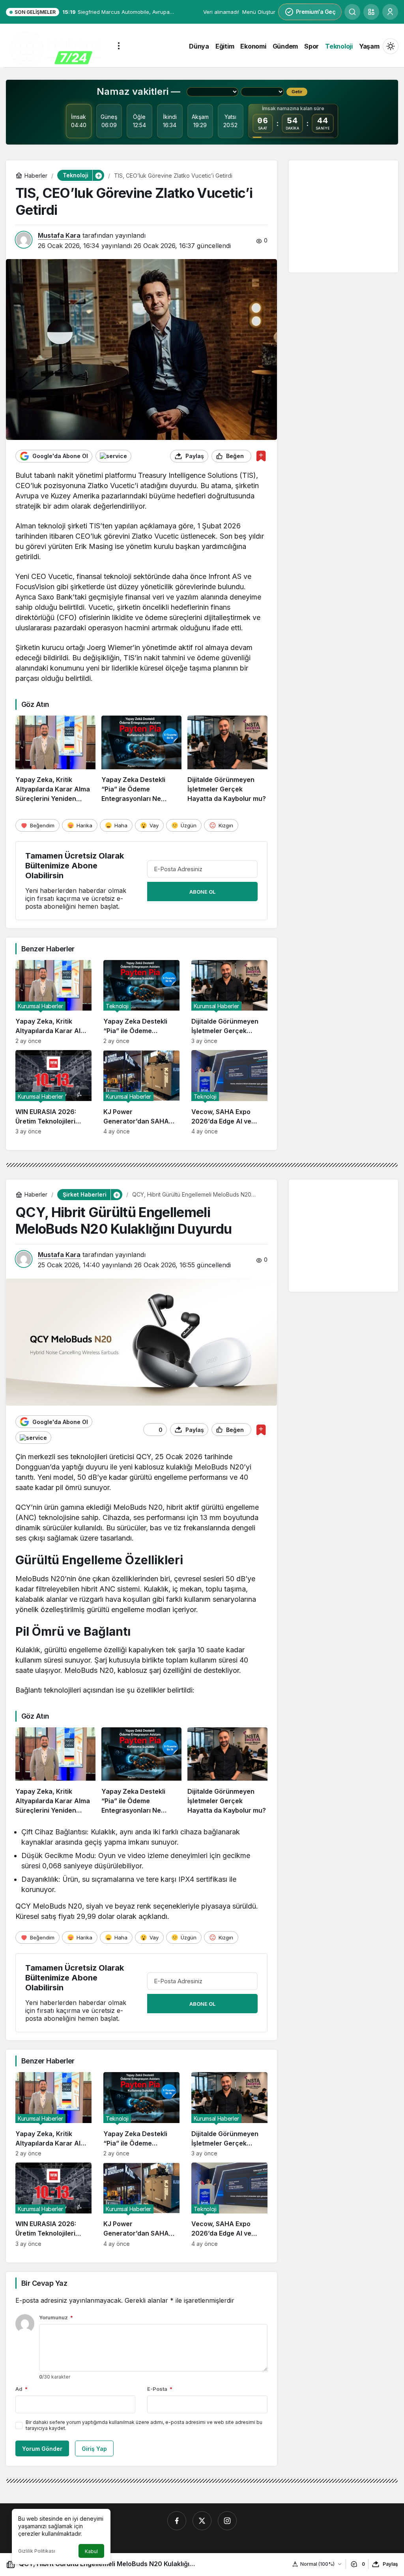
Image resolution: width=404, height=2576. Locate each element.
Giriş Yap (94, 2449)
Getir (297, 92)
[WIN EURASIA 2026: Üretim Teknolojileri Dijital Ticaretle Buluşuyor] (53, 1092)
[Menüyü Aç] (119, 46)
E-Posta (160, 2389)
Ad (22, 2389)
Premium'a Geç (316, 12)
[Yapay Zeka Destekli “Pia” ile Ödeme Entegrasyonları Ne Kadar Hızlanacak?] (141, 759)
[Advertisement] (349, 216)
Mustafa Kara (59, 235)
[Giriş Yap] (390, 12)
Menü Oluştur (259, 12)
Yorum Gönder (42, 2449)
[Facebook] (177, 2521)
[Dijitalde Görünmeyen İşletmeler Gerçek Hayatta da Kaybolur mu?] (227, 759)
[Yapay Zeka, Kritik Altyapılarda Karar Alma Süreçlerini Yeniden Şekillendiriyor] (55, 759)
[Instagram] (227, 2521)
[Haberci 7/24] (55, 49)
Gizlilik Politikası (37, 2551)
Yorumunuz (56, 2317)
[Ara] (352, 12)
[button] (371, 12)
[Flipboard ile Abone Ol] (113, 456)
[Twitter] (202, 2521)
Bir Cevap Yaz (44, 2283)
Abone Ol (202, 892)
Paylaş (390, 2564)
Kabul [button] (91, 2551)
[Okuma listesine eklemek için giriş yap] (261, 456)
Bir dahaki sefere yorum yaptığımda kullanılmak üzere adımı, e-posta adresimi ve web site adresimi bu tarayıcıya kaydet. (144, 2425)
